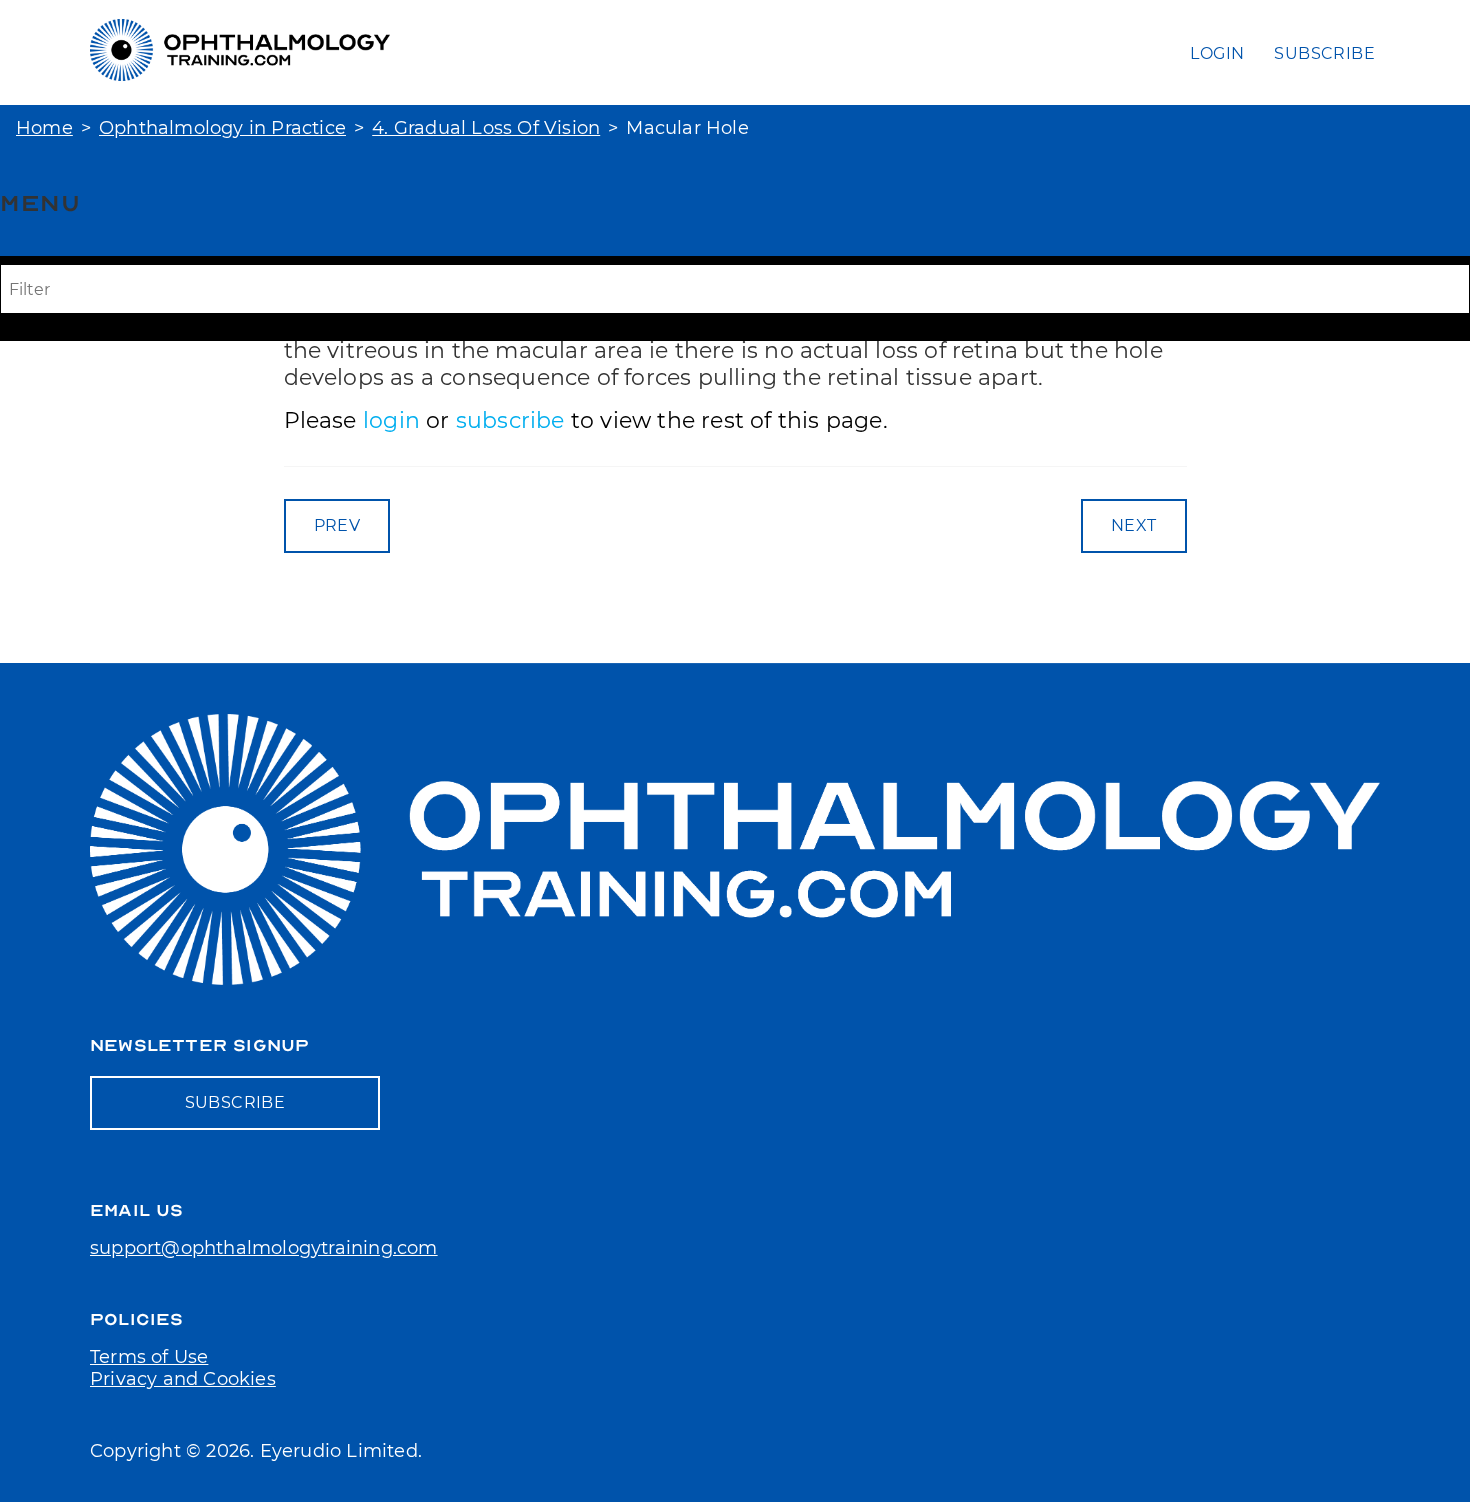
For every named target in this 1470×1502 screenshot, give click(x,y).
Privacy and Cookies (183, 1379)
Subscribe (1324, 53)
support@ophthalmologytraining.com (264, 1248)
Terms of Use (149, 1357)
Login (1217, 53)
